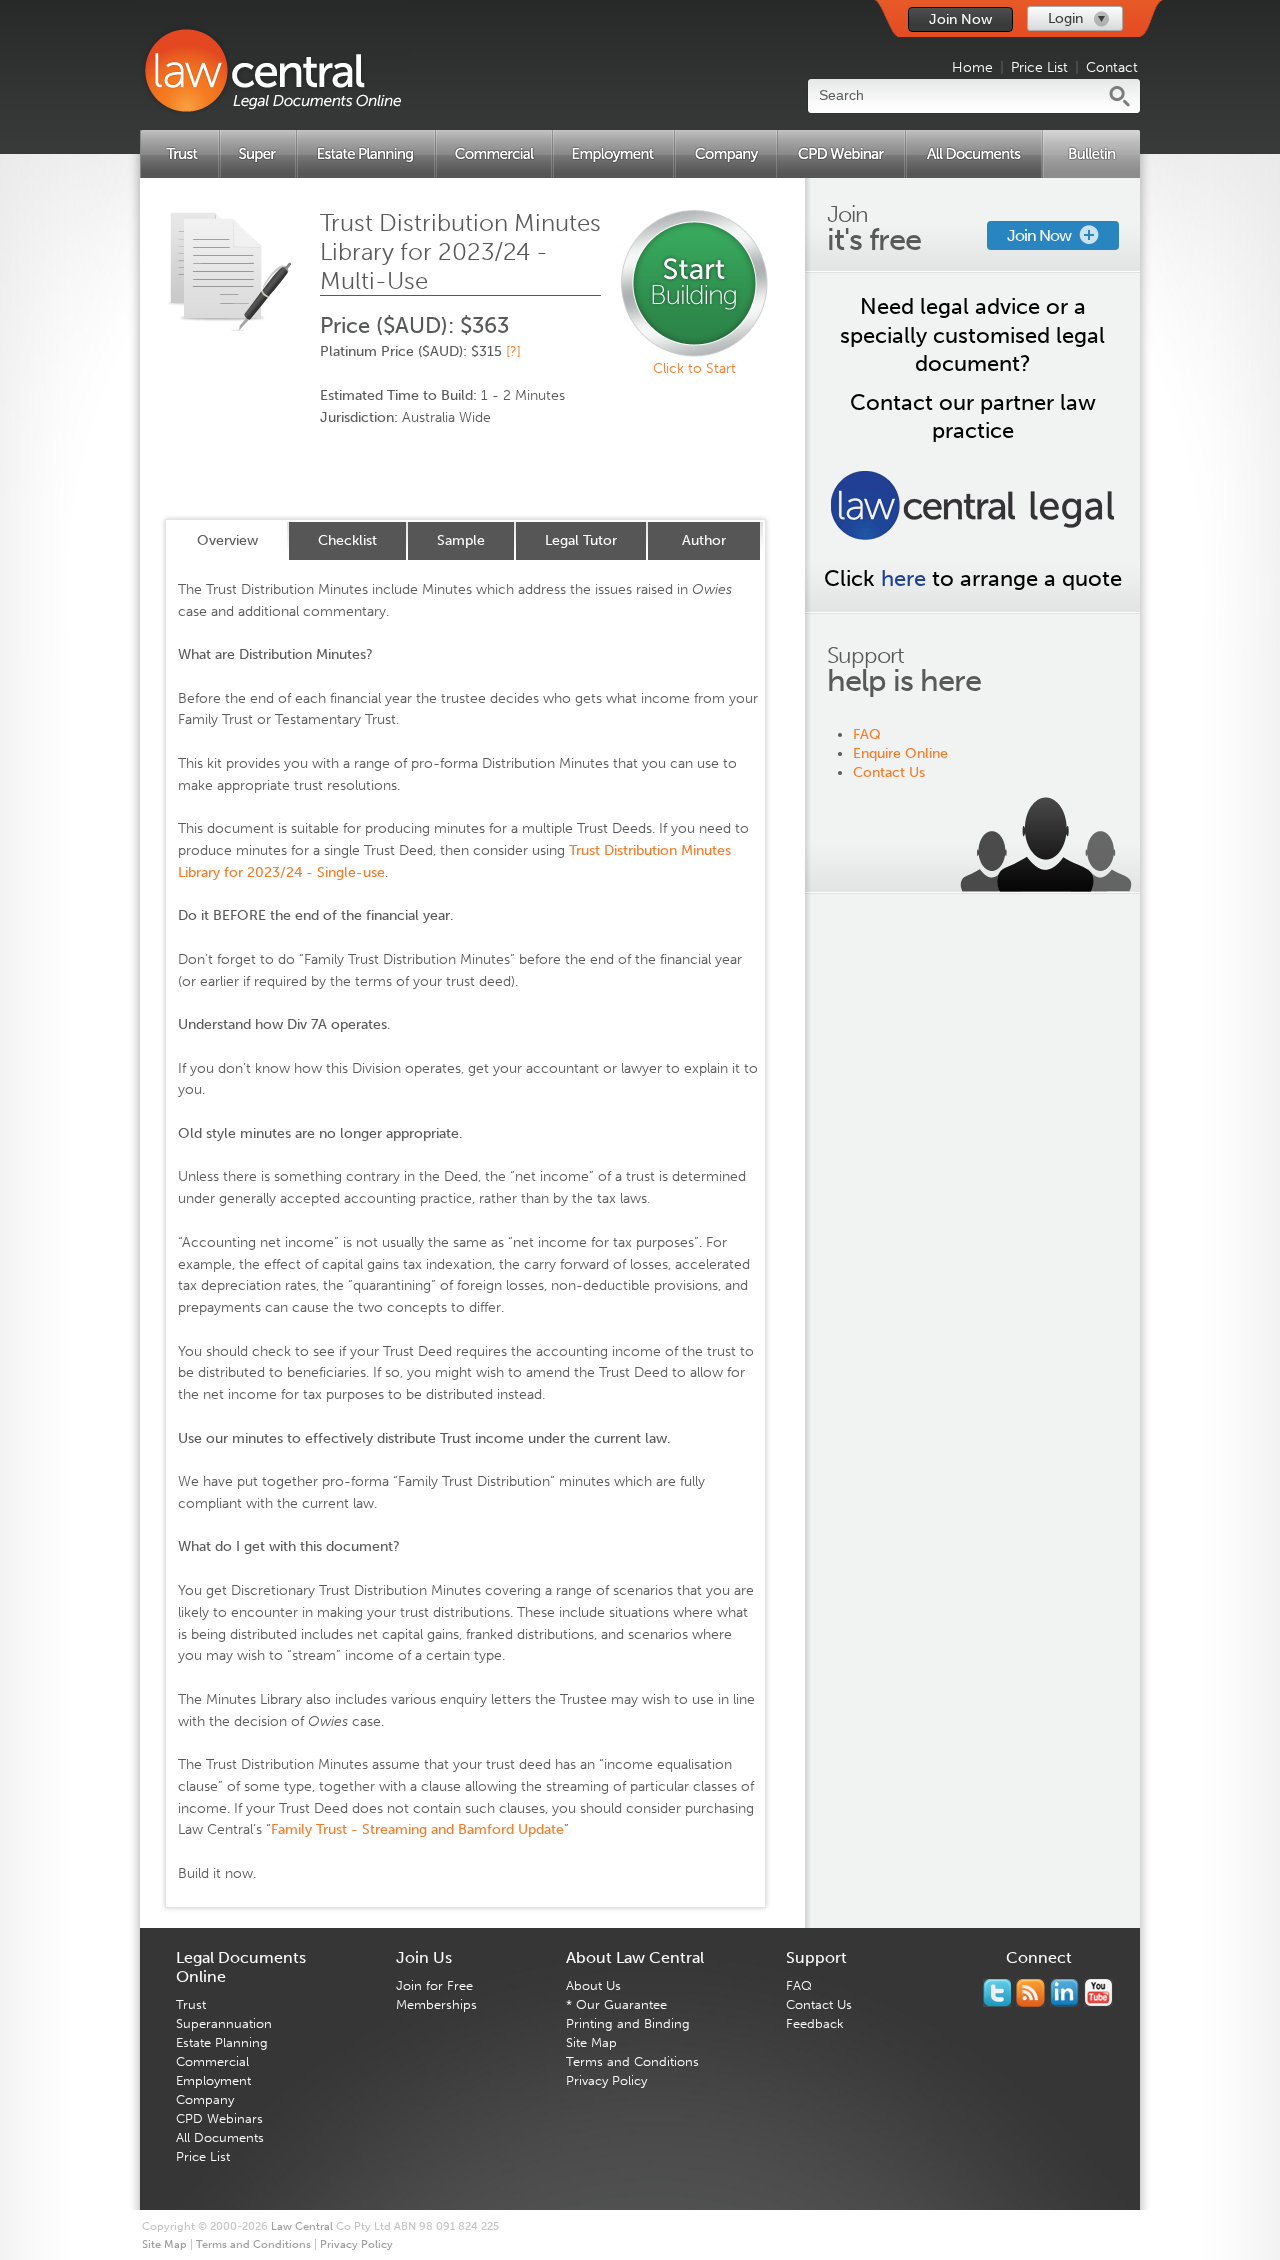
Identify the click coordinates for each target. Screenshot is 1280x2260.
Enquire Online (900, 753)
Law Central (302, 2226)
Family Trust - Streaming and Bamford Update (417, 1829)
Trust (191, 2004)
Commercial (212, 2061)
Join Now (960, 19)
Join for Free (434, 1985)
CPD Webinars (219, 2118)
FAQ (867, 734)
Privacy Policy (606, 2080)
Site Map (591, 2042)
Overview (227, 540)
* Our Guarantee (616, 2004)
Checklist (347, 540)
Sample (461, 540)
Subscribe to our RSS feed (1030, 1993)
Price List (1039, 67)
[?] (513, 351)
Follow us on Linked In (1064, 1993)
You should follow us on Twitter (997, 1993)
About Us (593, 1985)
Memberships (436, 2004)
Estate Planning (222, 2042)
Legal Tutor (581, 540)
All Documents (220, 2137)
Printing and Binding (628, 2023)
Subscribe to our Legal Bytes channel (1098, 1993)
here (903, 578)
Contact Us (889, 772)
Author (704, 540)
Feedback (815, 2023)
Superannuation (224, 2023)
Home (972, 67)
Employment (213, 2080)
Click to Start (694, 368)
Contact (1112, 67)
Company (205, 2099)
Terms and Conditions (632, 2061)
